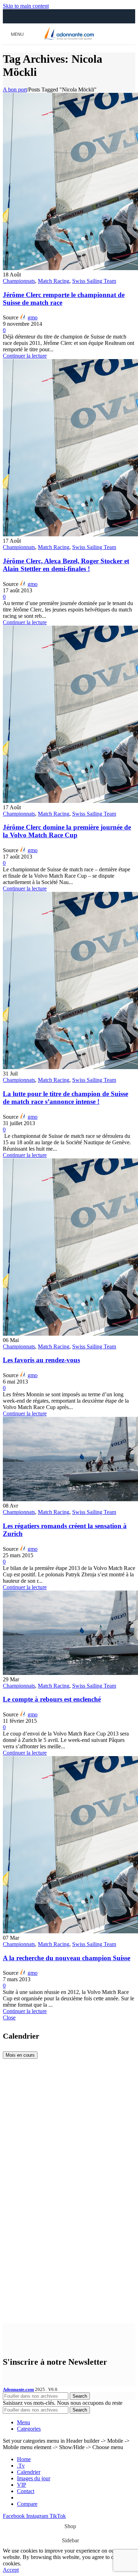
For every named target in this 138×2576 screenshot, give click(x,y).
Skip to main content (26, 6)
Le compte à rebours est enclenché (52, 1699)
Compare (27, 2504)
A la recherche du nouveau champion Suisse (67, 1958)
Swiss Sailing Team (94, 281)
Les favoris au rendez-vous (41, 1360)
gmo (33, 317)
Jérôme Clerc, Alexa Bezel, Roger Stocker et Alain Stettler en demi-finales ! (66, 565)
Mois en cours (20, 2055)
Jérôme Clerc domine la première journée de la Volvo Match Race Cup (67, 831)
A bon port (15, 90)
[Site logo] (69, 40)
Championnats (19, 281)
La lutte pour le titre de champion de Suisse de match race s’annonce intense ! (65, 1098)
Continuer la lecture (25, 356)
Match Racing (54, 281)
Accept (11, 2570)
